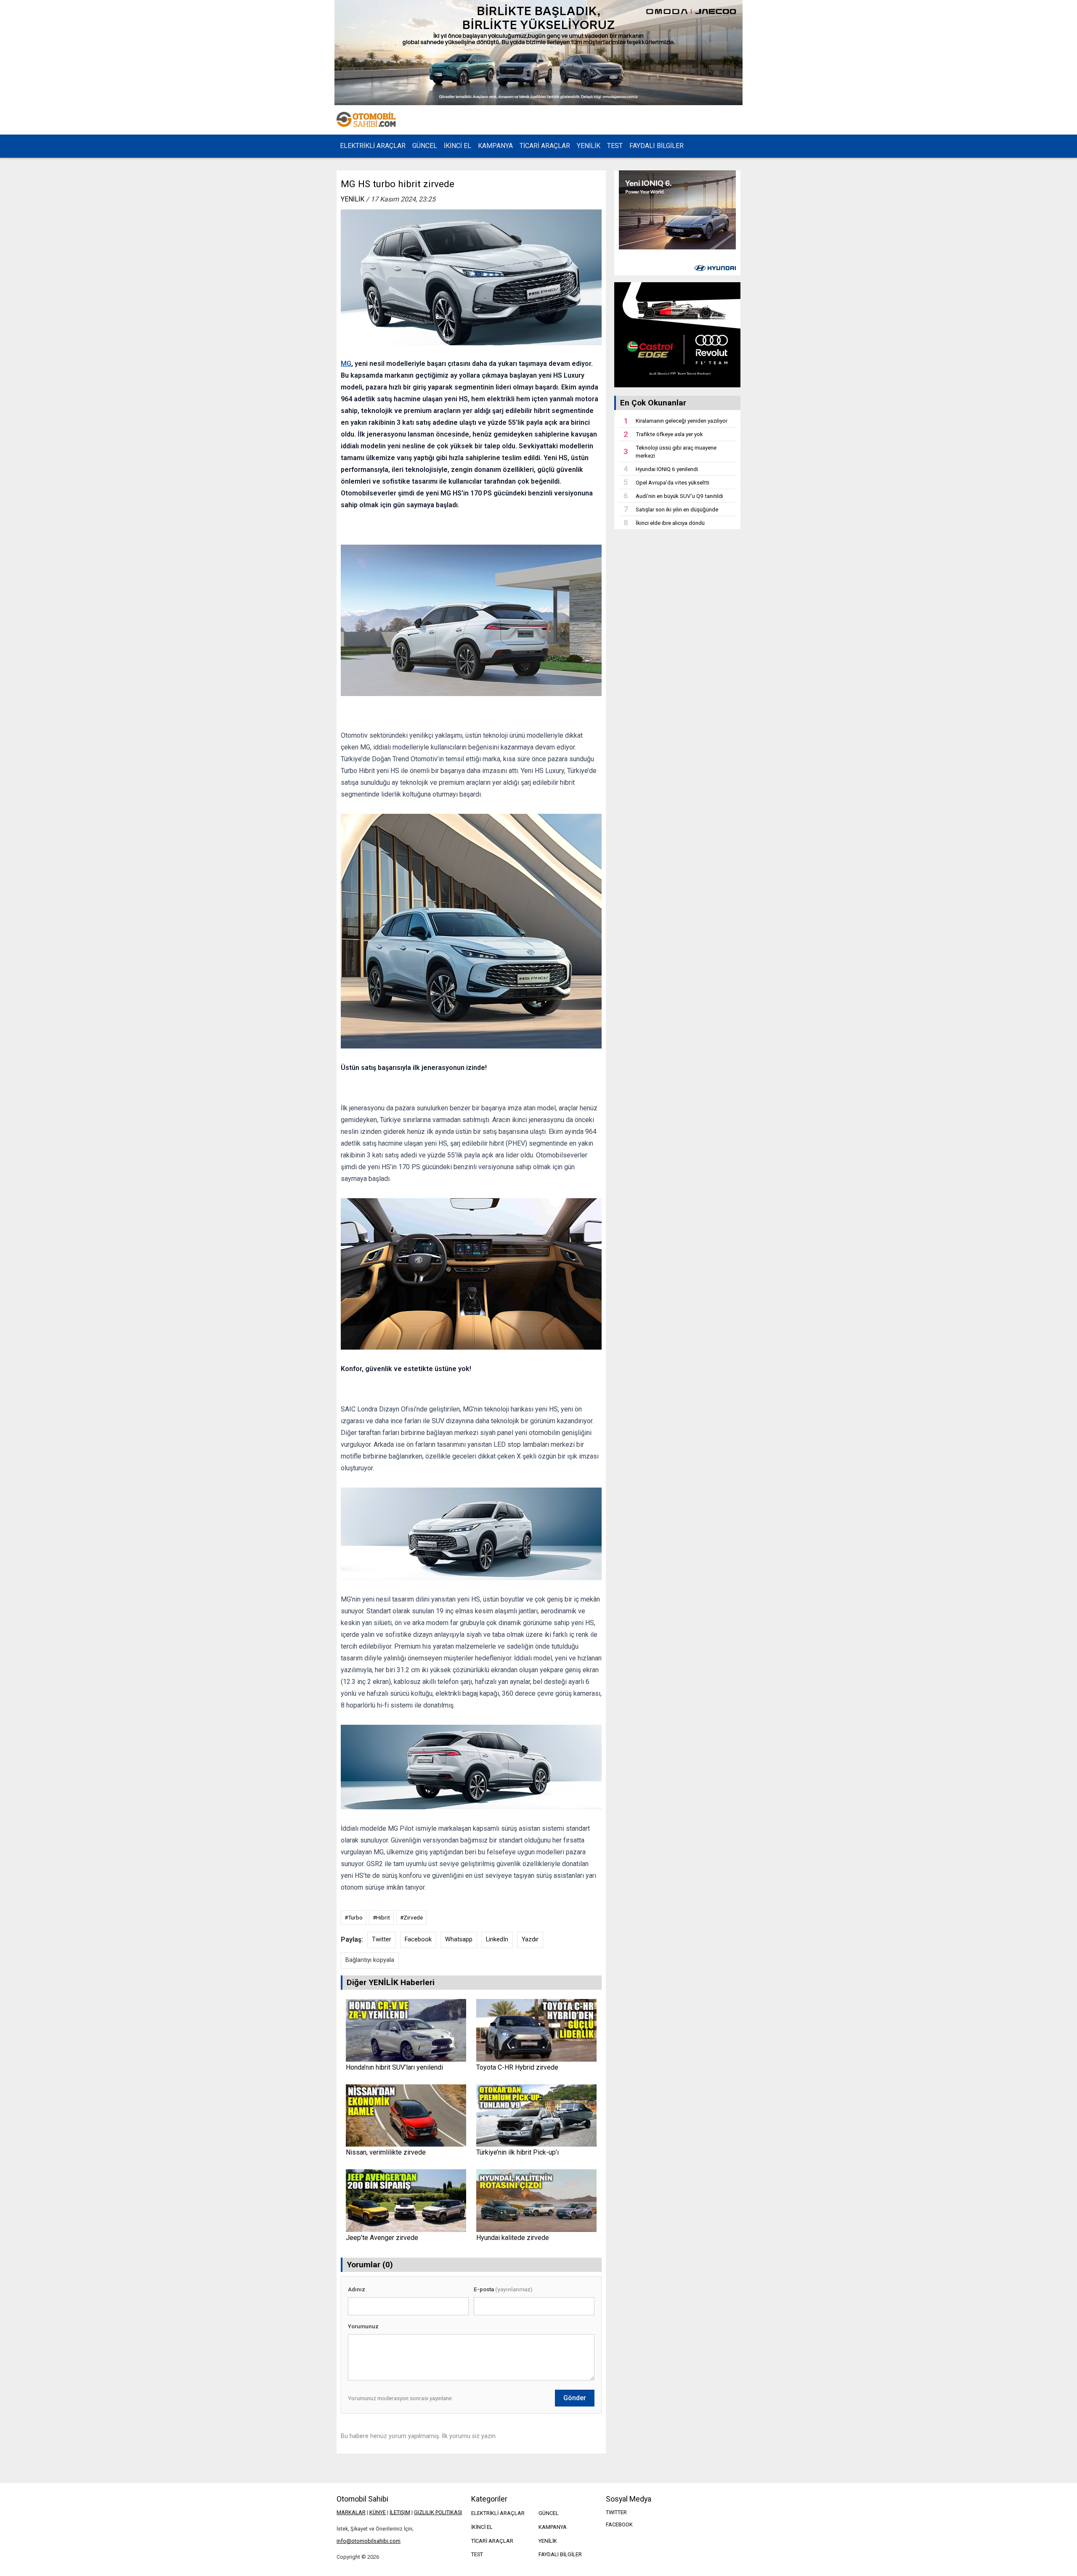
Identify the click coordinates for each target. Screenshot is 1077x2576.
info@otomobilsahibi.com (369, 2541)
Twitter (382, 1939)
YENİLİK (589, 146)
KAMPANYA (495, 146)
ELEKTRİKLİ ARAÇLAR (373, 146)
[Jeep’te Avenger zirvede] (406, 2201)
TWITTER (616, 2512)
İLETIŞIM (400, 2512)
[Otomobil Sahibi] (367, 120)
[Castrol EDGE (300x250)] (677, 335)
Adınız (357, 2289)
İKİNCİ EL (458, 146)
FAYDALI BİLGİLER (657, 146)
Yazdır (530, 1939)
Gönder (575, 2398)
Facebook (418, 1939)
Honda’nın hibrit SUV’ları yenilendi (394, 2067)
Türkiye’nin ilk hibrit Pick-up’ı (517, 2152)
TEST (615, 146)
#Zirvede (411, 1917)
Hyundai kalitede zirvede (513, 2238)
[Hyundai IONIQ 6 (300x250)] (677, 223)
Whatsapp (459, 1939)
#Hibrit (381, 1917)
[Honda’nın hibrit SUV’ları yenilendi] (406, 2030)
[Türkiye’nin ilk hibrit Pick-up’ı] (536, 2116)
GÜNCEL (425, 146)
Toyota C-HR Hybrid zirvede (517, 2067)
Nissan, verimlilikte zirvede (386, 2152)
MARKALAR (351, 2512)
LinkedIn (497, 1939)
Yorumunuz (363, 2326)
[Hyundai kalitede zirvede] (536, 2201)
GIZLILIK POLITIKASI (438, 2512)
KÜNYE (378, 2512)
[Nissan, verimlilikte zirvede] (406, 2116)
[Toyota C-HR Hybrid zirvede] (536, 2030)
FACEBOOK (619, 2524)
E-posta (503, 2289)
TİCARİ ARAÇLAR (545, 146)
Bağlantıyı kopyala (370, 1960)
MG (346, 364)
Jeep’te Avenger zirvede (382, 2238)
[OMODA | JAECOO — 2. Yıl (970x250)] (538, 53)
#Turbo (354, 1917)
